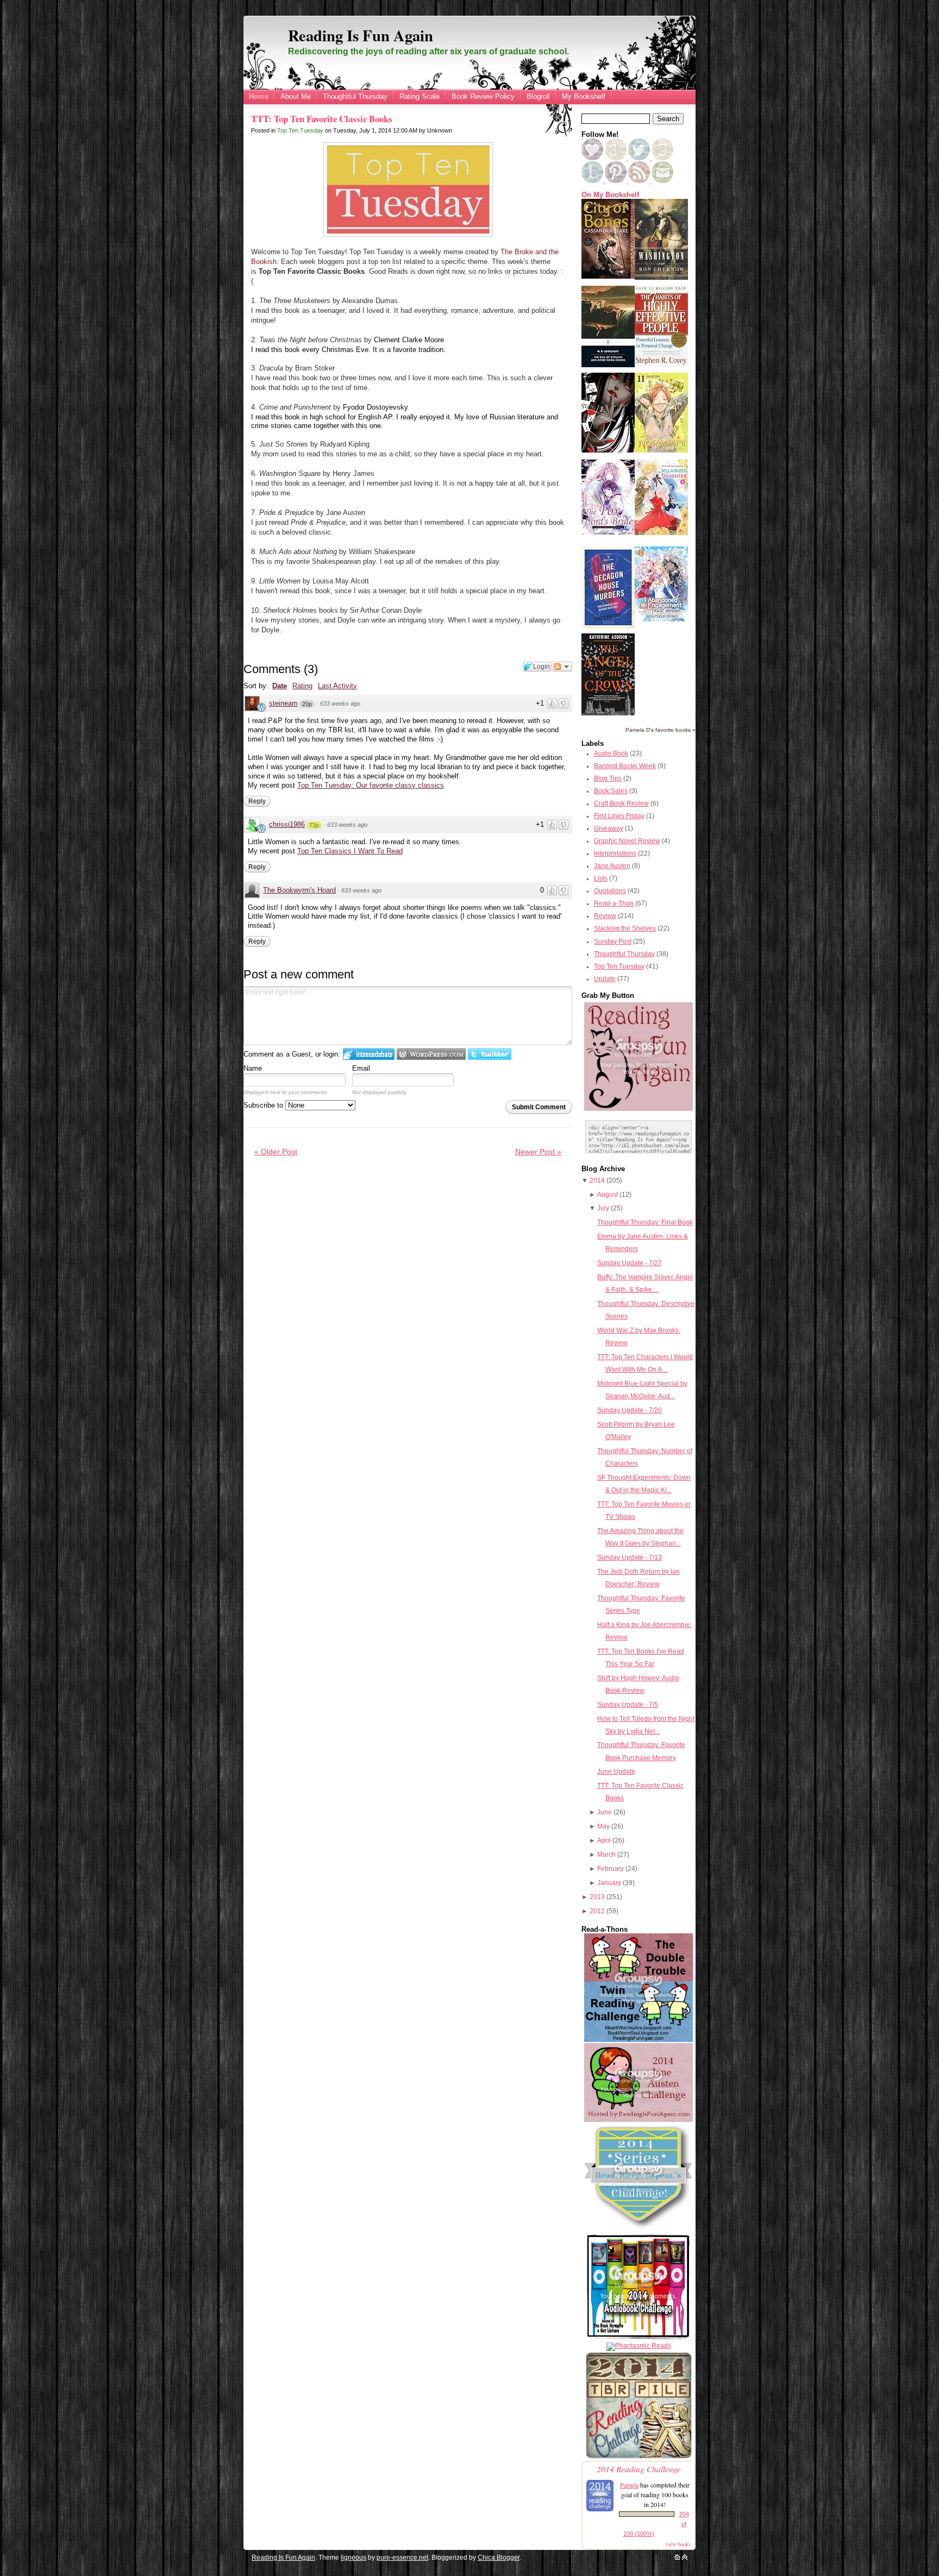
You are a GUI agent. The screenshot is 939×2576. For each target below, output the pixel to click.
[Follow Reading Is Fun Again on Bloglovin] (592, 158)
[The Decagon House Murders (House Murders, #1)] (608, 626)
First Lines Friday (619, 816)
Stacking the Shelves (625, 928)
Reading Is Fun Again (361, 35)
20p (307, 704)
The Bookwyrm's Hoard (299, 890)
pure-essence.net (402, 2558)
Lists (601, 878)
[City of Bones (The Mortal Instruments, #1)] (608, 277)
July (603, 1208)
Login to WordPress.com (431, 1054)
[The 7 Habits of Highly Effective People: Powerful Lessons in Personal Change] (661, 365)
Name (253, 1068)
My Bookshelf (584, 96)
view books (678, 2544)
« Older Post (276, 1152)
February (611, 1869)
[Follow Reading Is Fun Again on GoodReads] (662, 158)
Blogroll (538, 96)
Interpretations (615, 853)
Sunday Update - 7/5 (628, 1705)
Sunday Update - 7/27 (630, 1263)
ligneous (353, 2558)
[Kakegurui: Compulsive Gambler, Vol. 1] (608, 450)
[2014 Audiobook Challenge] (638, 2339)
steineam (283, 703)
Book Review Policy (483, 96)
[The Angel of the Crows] (608, 713)
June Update (616, 1771)
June (605, 1812)
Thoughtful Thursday (355, 96)
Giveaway (609, 828)
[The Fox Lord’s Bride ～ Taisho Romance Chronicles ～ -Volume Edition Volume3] (608, 532)
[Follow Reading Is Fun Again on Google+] (616, 158)
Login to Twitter (490, 1054)
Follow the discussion (562, 667)
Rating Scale (420, 96)
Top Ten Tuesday (300, 130)
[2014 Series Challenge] (638, 2229)
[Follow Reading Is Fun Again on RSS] (640, 181)
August (608, 1195)
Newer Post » (538, 1152)
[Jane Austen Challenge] (638, 2120)
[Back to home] (677, 2558)
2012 (597, 1911)
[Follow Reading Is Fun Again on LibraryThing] (593, 181)
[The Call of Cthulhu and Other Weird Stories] (608, 365)
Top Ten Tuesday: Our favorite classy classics (371, 785)
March (606, 1855)
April (604, 1840)
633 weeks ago (340, 703)
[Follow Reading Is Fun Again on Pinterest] (616, 181)
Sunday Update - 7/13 (630, 1557)
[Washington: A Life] (661, 278)
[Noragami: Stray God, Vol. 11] (661, 450)
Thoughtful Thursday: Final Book (645, 1222)
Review (605, 916)
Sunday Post (613, 941)
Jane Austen (612, 866)
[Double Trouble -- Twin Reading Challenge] (638, 2040)
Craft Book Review (621, 803)
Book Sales (611, 791)
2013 (597, 1897)
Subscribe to (264, 1105)
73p (314, 825)
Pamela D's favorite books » (661, 730)
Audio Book (611, 753)
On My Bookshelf (610, 195)
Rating (302, 686)
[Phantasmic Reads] (639, 2346)
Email (361, 1068)
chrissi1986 (287, 824)
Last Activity (337, 686)
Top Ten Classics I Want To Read (350, 851)
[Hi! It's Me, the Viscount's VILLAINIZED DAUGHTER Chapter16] (661, 533)
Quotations (610, 891)
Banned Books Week (625, 766)
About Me (296, 96)
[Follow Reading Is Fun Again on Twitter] (640, 158)
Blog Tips (608, 778)
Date (280, 686)
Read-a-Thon (614, 903)
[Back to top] (685, 2558)
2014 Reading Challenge (639, 2469)
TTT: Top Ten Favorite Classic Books (322, 119)
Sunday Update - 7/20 (630, 1410)
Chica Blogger (499, 2558)
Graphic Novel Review (627, 841)
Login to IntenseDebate (369, 1054)
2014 (597, 1180)
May (603, 1826)
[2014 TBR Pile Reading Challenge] (638, 2458)
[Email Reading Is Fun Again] (662, 181)
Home (259, 96)
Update (605, 979)
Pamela (629, 2485)
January (609, 1883)
